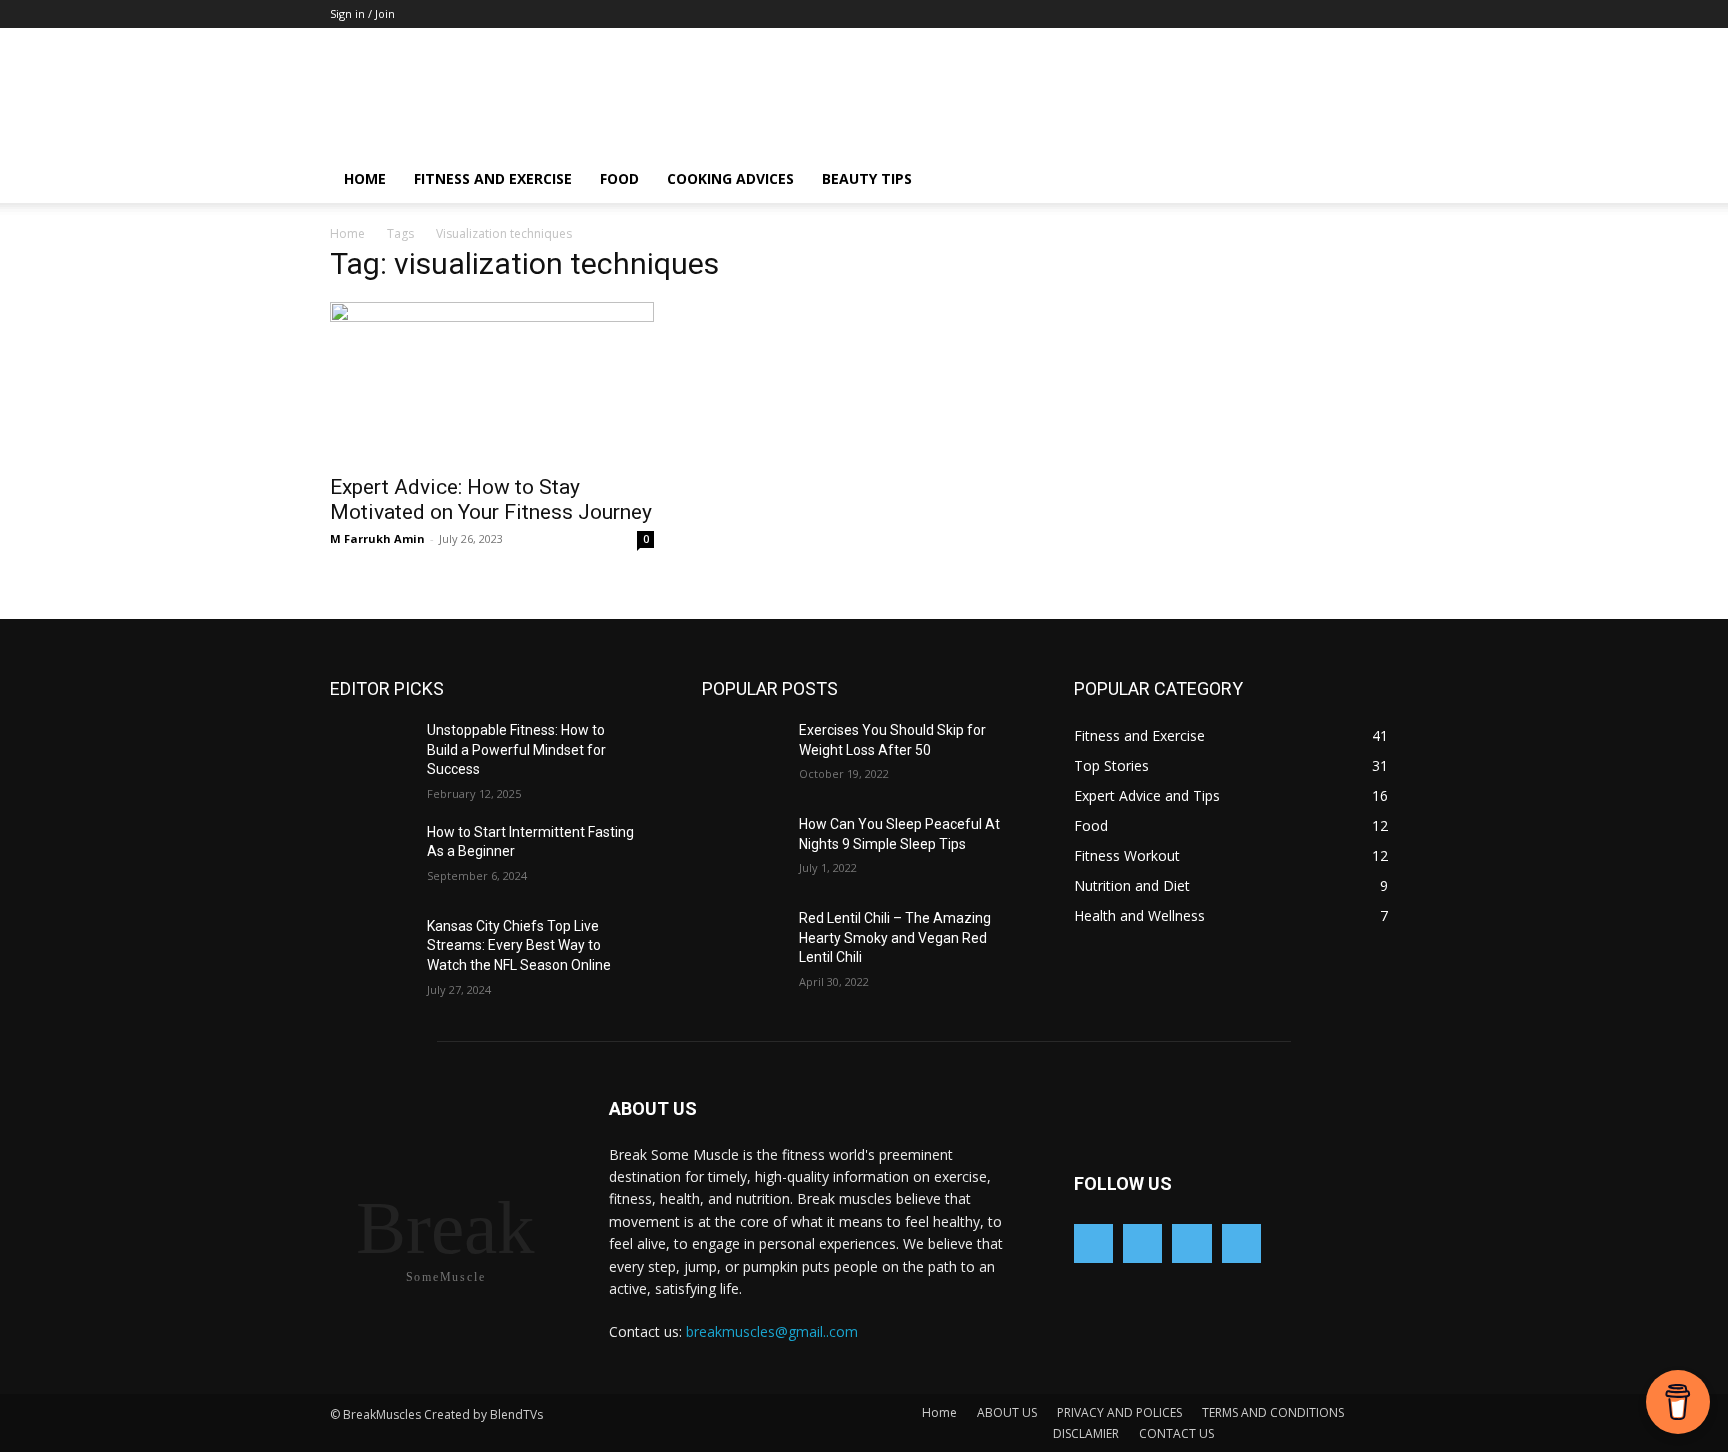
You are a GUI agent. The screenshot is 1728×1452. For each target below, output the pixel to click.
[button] (1374, 180)
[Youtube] (1241, 1243)
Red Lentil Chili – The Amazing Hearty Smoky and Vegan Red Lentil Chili (895, 937)
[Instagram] (1191, 1243)
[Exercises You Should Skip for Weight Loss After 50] (750, 755)
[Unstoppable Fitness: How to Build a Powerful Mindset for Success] (378, 755)
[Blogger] (1093, 1243)
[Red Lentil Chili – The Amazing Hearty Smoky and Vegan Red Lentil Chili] (750, 943)
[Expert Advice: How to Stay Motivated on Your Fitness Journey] (492, 382)
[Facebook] (1142, 1243)
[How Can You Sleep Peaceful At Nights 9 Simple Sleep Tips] (750, 849)
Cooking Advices (730, 178)
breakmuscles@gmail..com (772, 1331)
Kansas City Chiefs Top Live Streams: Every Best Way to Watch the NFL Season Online (519, 945)
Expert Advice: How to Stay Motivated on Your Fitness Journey (491, 499)
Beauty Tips (867, 178)
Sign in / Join (362, 13)
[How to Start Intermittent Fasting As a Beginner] (378, 857)
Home (365, 178)
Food (619, 178)
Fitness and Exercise (493, 178)
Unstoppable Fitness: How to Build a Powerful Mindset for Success (516, 749)
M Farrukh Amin (377, 538)
